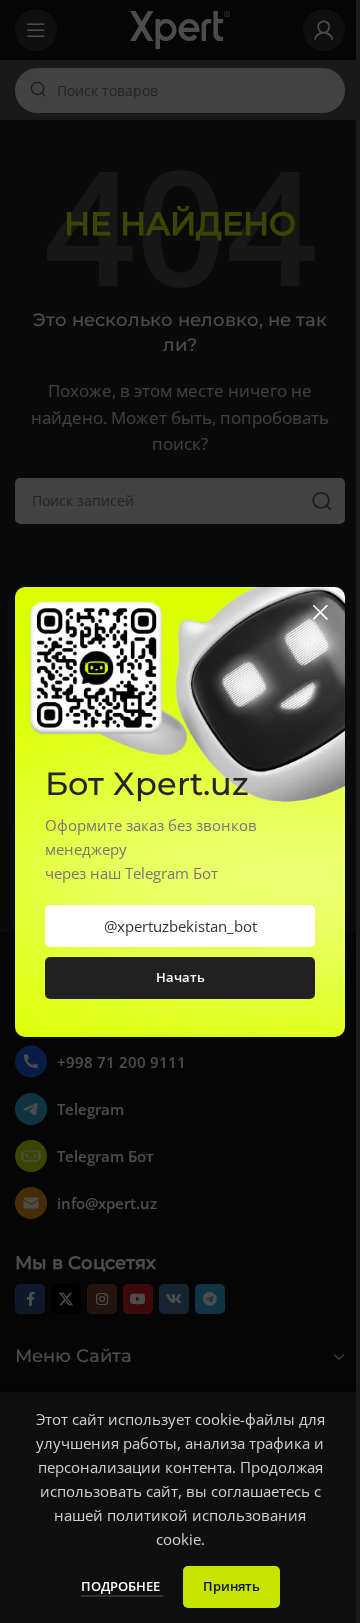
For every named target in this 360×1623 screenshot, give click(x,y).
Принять (231, 1586)
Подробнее (122, 1586)
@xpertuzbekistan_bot (180, 926)
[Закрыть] (320, 612)
